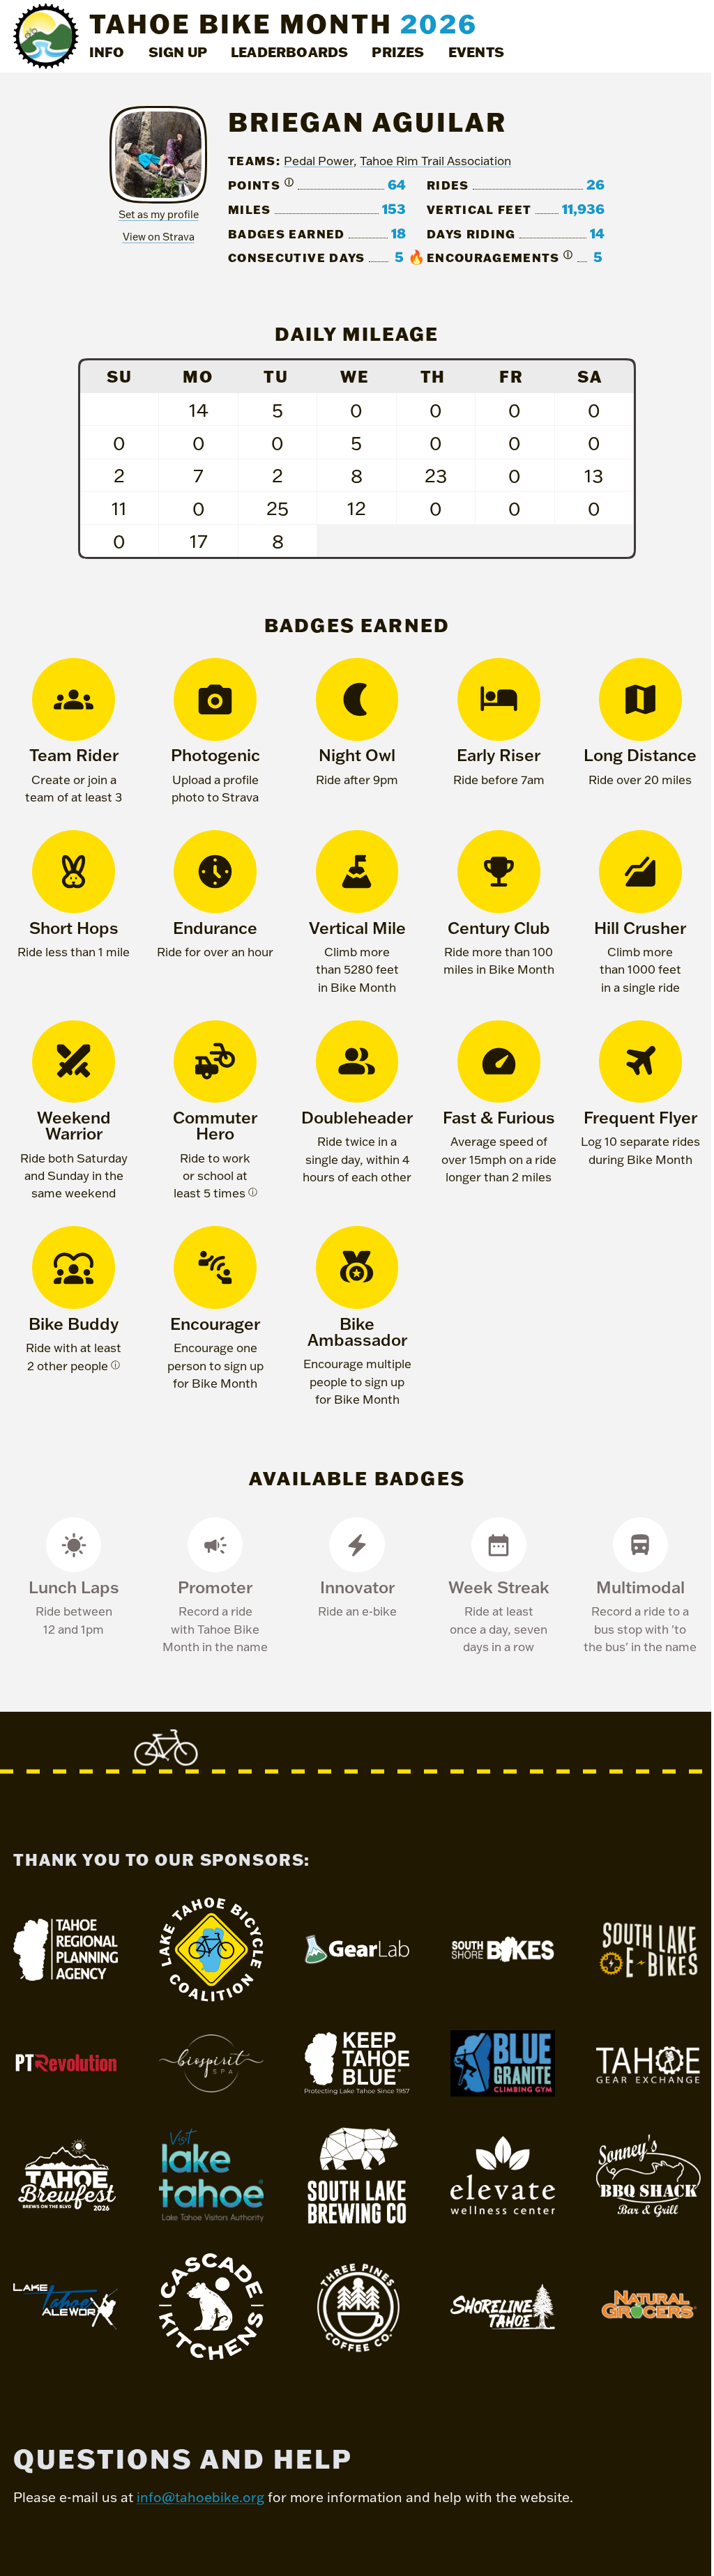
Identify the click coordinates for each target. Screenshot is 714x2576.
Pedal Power (319, 161)
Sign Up (178, 52)
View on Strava (159, 237)
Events (476, 52)
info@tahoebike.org (200, 2497)
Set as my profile (159, 214)
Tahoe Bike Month (284, 23)
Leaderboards (289, 52)
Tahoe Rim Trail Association (435, 161)
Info (107, 52)
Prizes (398, 52)
